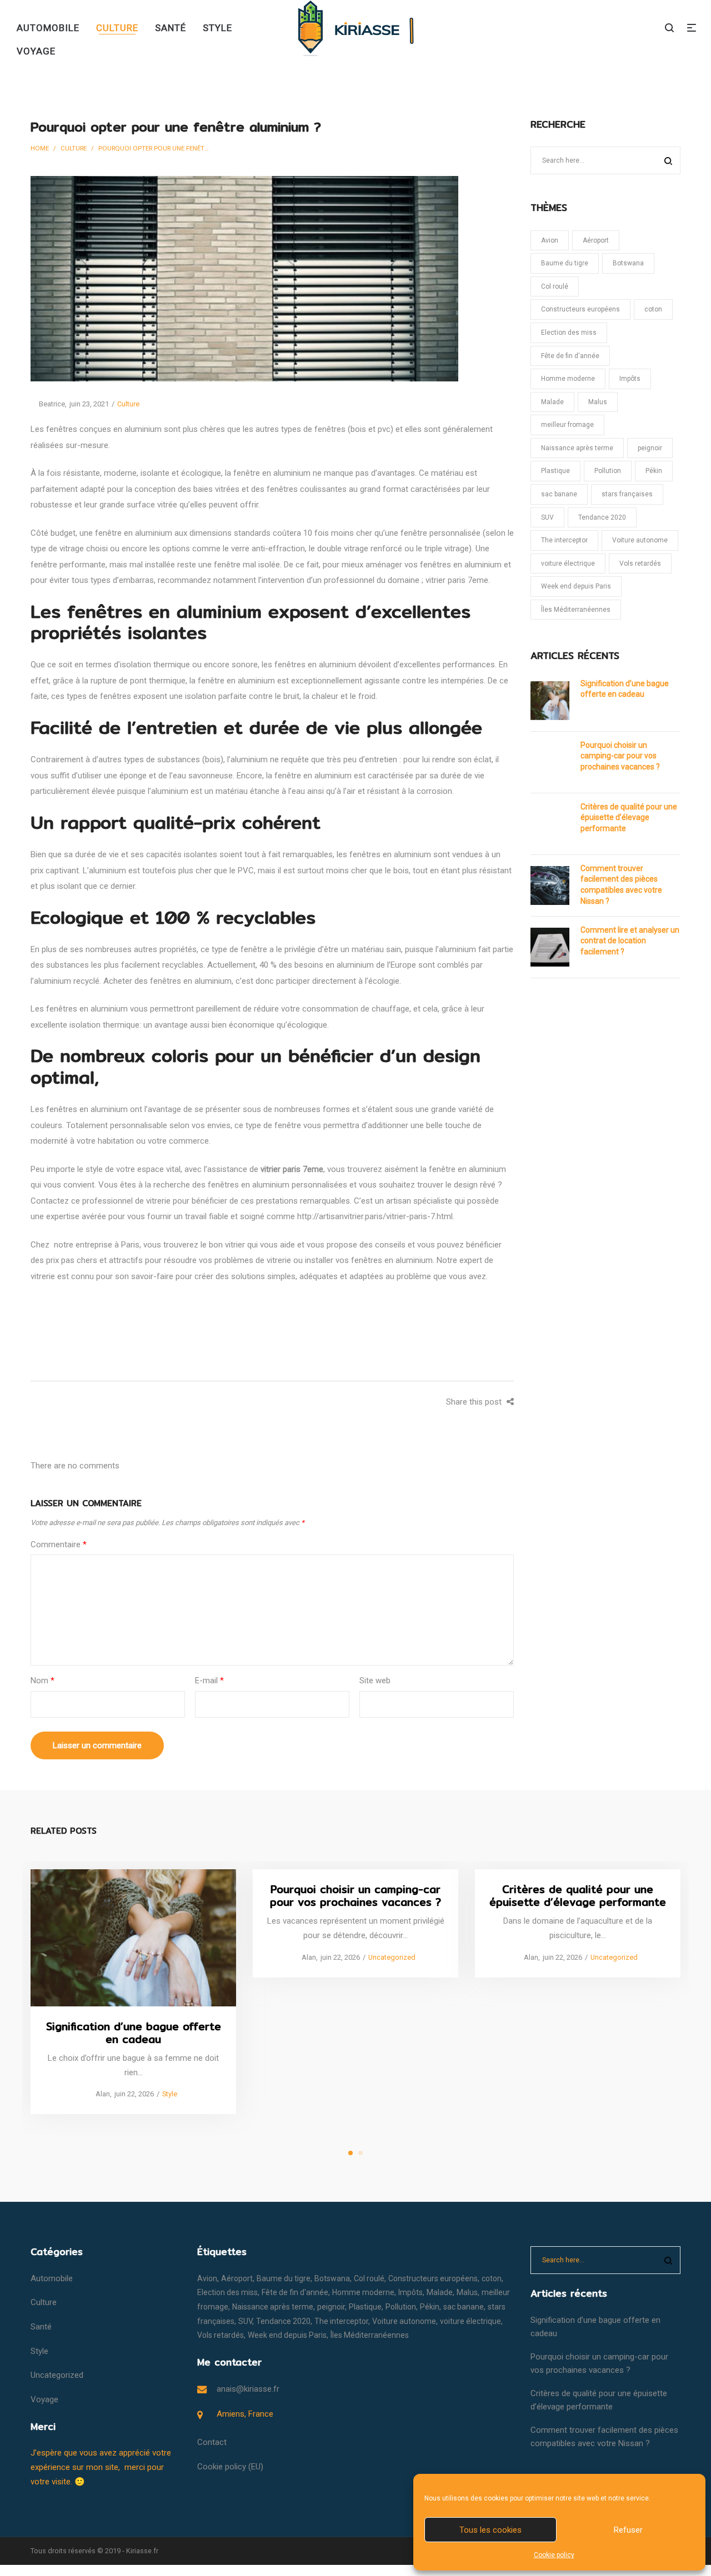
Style (170, 2094)
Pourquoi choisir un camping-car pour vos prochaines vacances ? (620, 756)
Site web (375, 1681)
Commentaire (59, 1544)
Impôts (630, 379)
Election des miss (569, 333)
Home (40, 148)
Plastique (555, 471)
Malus (598, 402)
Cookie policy (554, 2555)
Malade (552, 402)
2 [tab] (360, 2153)
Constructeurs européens (580, 309)
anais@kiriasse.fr (248, 2389)
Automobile (52, 2278)
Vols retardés (640, 563)
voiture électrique (568, 563)
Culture (74, 148)
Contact (212, 2442)
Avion (550, 240)
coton (653, 309)
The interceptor (564, 540)
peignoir (650, 448)
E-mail (209, 1681)
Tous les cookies (490, 2530)
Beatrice (48, 404)
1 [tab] (351, 2153)
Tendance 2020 (602, 517)
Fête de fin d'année (570, 356)
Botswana (628, 263)
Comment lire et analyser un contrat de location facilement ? (630, 941)
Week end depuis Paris (576, 586)
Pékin (654, 471)
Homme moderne (568, 379)
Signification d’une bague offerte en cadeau (625, 689)
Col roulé (555, 286)
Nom (42, 1681)
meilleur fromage (567, 425)
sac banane (559, 494)
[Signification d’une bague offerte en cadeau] (134, 1937)
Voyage (44, 2399)
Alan (99, 2094)
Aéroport (596, 240)
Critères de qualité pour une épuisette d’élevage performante (629, 817)
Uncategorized (392, 1957)
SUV (547, 517)
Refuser (628, 2530)
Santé (41, 2327)
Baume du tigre (565, 263)
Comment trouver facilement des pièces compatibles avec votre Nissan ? (621, 885)
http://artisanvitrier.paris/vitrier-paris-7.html (375, 1216)
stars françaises (627, 494)
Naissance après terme (577, 448)
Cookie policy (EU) (230, 2467)
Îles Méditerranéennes (576, 610)
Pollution (608, 471)
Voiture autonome (640, 540)
